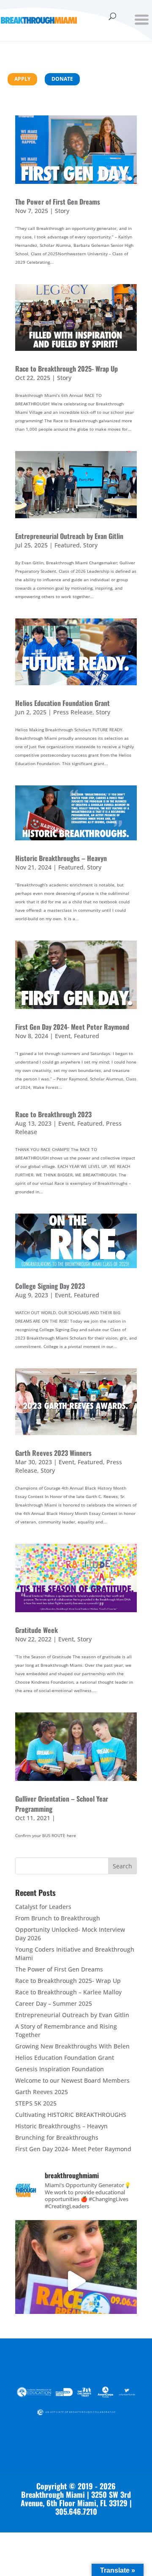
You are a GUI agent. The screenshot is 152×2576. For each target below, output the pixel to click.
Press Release (73, 712)
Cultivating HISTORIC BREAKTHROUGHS (71, 2115)
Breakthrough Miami (53, 2494)
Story (62, 211)
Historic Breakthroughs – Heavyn (61, 858)
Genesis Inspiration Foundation (60, 2069)
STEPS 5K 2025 (36, 2103)
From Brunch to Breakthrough (58, 1918)
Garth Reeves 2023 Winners (53, 1453)
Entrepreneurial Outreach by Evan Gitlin (69, 536)
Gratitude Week (37, 1630)
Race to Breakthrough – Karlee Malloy (68, 1992)
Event (63, 1036)
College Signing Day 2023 (50, 1286)
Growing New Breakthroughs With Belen (72, 2046)
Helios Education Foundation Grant (62, 703)
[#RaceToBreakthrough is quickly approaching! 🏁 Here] (76, 2281)
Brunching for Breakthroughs (57, 2137)
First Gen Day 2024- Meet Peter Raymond (72, 1027)
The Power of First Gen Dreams (58, 202)
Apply (22, 79)
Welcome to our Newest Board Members (72, 2080)
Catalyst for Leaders (43, 1907)
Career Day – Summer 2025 (54, 2003)
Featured (67, 545)
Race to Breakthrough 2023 (53, 1114)
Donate (62, 79)
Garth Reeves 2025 (42, 2092)
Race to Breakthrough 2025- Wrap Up (66, 369)
